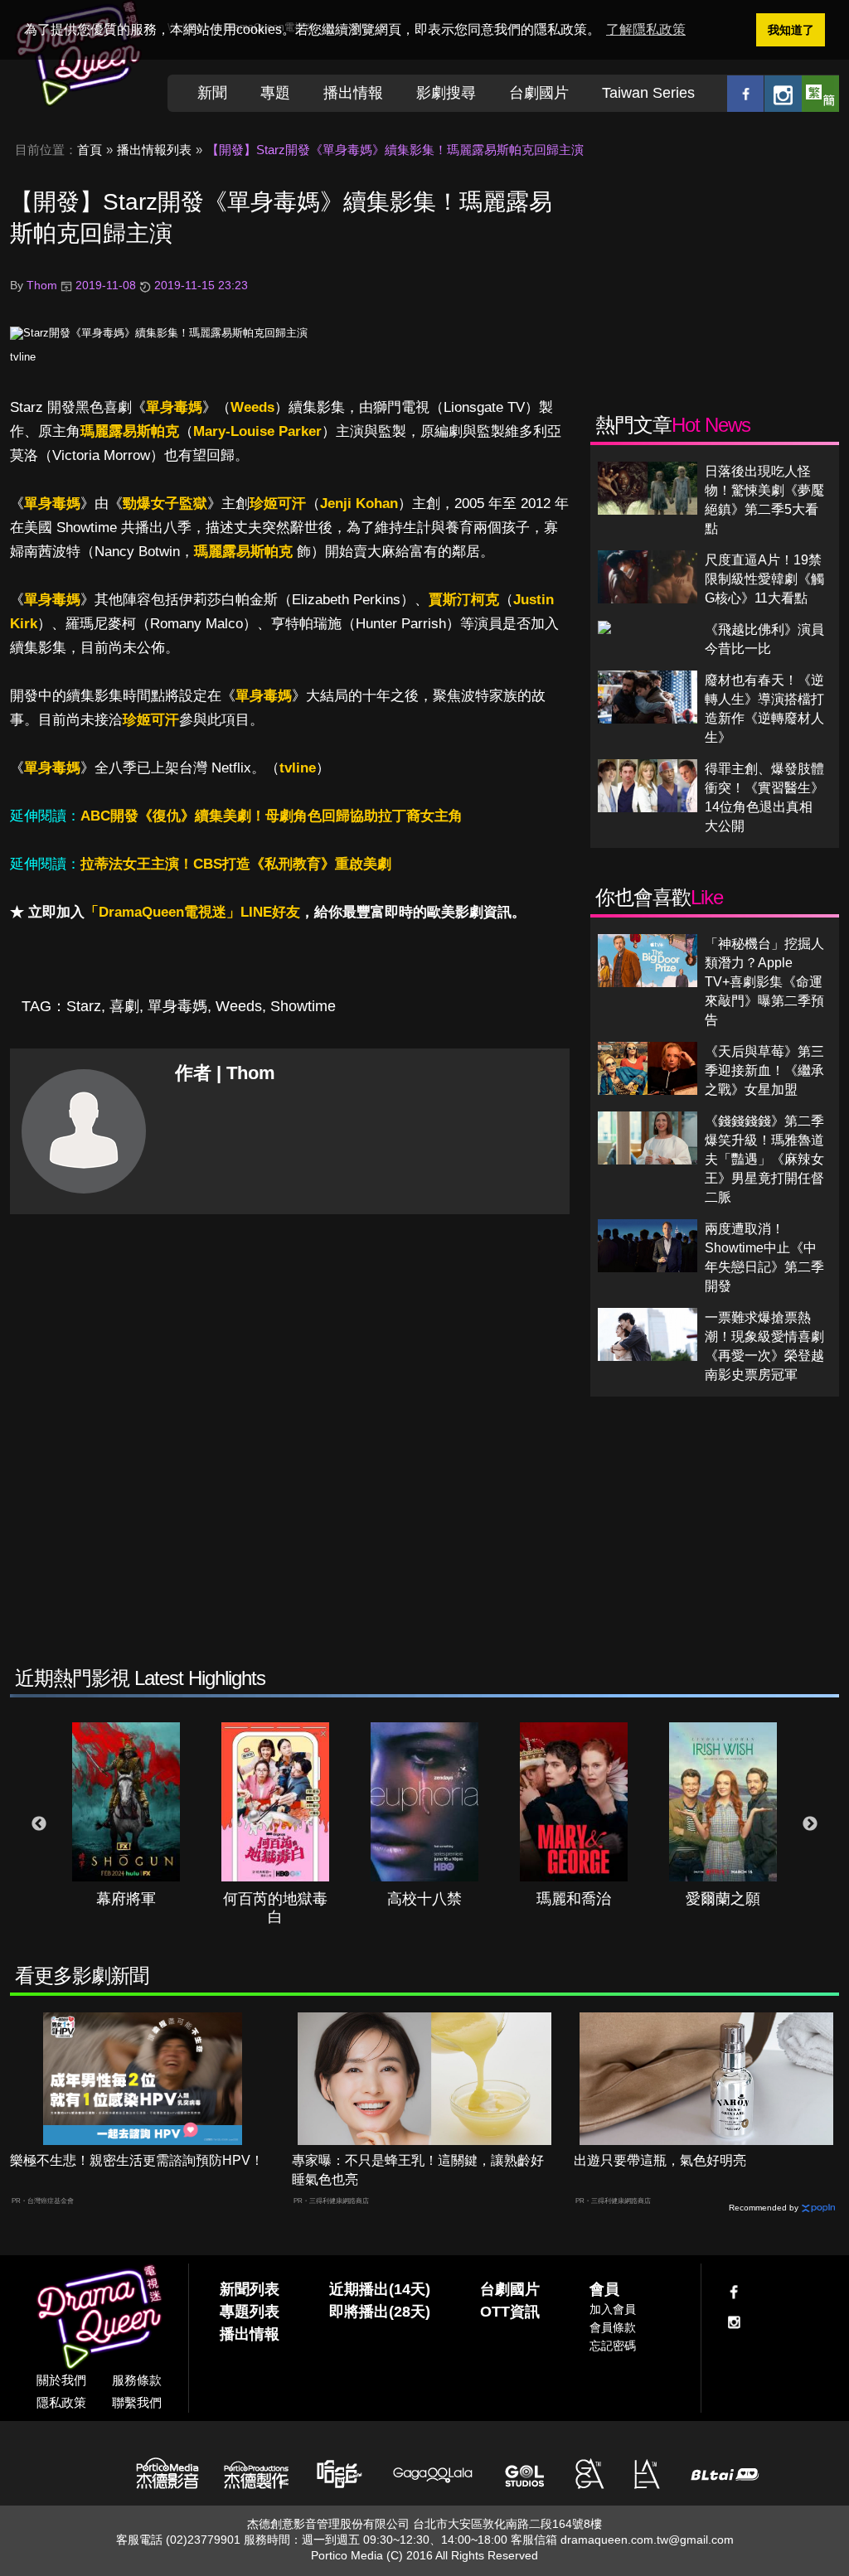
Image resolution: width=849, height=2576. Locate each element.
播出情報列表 (154, 150)
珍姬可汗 (278, 504)
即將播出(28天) (380, 2312)
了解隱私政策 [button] (646, 29)
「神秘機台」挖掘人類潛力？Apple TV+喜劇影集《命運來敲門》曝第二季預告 (764, 982)
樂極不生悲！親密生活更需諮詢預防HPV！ (137, 2160)
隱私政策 (61, 2402)
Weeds (252, 407)
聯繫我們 (137, 2402)
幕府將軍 (126, 1899)
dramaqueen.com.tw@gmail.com (647, 2540)
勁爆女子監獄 (165, 504)
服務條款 (137, 2380)
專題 (275, 93)
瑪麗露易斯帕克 (130, 431)
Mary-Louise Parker (257, 431)
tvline (23, 357)
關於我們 (61, 2380)
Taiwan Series (648, 93)
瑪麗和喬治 (574, 1899)
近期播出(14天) (380, 2289)
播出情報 (353, 93)
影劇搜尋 (446, 93)
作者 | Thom (225, 1073)
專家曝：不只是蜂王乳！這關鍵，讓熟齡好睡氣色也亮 (418, 2170)
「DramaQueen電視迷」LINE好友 (192, 912)
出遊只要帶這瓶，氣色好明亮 (660, 2160)
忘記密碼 (613, 2346)
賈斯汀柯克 (464, 600)
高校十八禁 (424, 1899)
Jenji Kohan (359, 504)
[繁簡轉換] (820, 93)
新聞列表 (250, 2289)
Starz (84, 1006)
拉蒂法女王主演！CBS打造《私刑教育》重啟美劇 (236, 864)
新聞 (212, 93)
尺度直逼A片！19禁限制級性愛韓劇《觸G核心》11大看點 (764, 579)
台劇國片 (539, 93)
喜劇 (124, 1006)
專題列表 (250, 2312)
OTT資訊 (510, 2312)
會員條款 (613, 2327)
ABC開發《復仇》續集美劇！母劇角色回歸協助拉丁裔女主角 (272, 816)
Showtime (303, 1006)
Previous (39, 1824)
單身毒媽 (174, 407)
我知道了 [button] (791, 30)
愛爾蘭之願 (723, 1899)
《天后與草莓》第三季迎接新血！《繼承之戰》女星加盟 (764, 1070)
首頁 (90, 150)
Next (810, 1824)
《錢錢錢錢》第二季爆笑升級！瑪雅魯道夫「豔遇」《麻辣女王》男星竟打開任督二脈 (764, 1159)
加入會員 (613, 2309)
